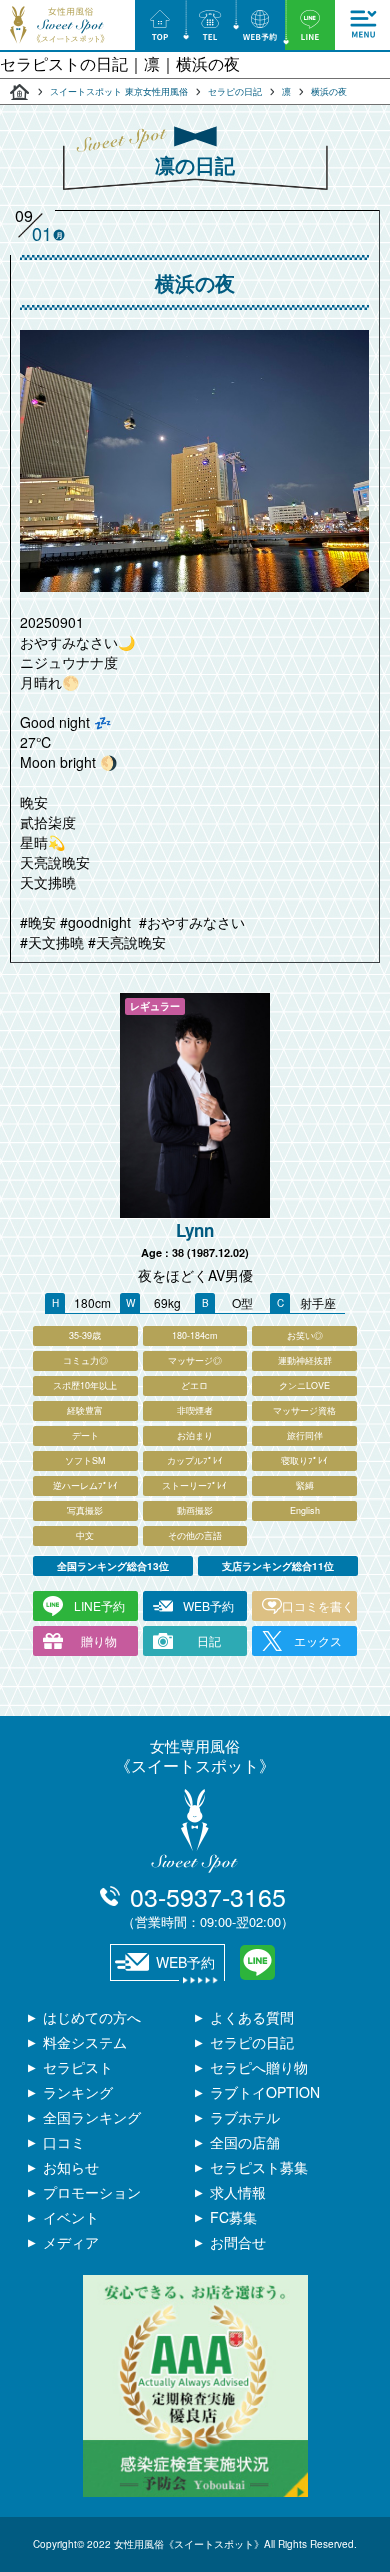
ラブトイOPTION (265, 2092)
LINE (257, 1962)
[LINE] (310, 25)
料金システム (85, 2042)
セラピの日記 (235, 91)
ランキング (78, 2092)
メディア (71, 2242)
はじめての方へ (92, 2017)
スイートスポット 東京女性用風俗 (119, 91)
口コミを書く (318, 1605)
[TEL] (210, 25)
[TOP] (160, 25)
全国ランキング (92, 2117)
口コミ (64, 2142)
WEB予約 (208, 1605)
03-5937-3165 (208, 1904)
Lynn (195, 1230)
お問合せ (238, 2242)
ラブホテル (245, 2117)
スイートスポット (20, 92)
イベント (71, 2217)
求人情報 (238, 2192)
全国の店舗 (245, 2142)
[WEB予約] (260, 25)
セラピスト (78, 2067)
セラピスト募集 (259, 2167)
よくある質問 (252, 2017)
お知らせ (71, 2167)
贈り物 (99, 1640)
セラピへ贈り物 (259, 2067)
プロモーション (92, 2192)
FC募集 (233, 2217)
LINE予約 (99, 1605)
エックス (318, 1640)
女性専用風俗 (195, 1755)
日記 (209, 1640)
